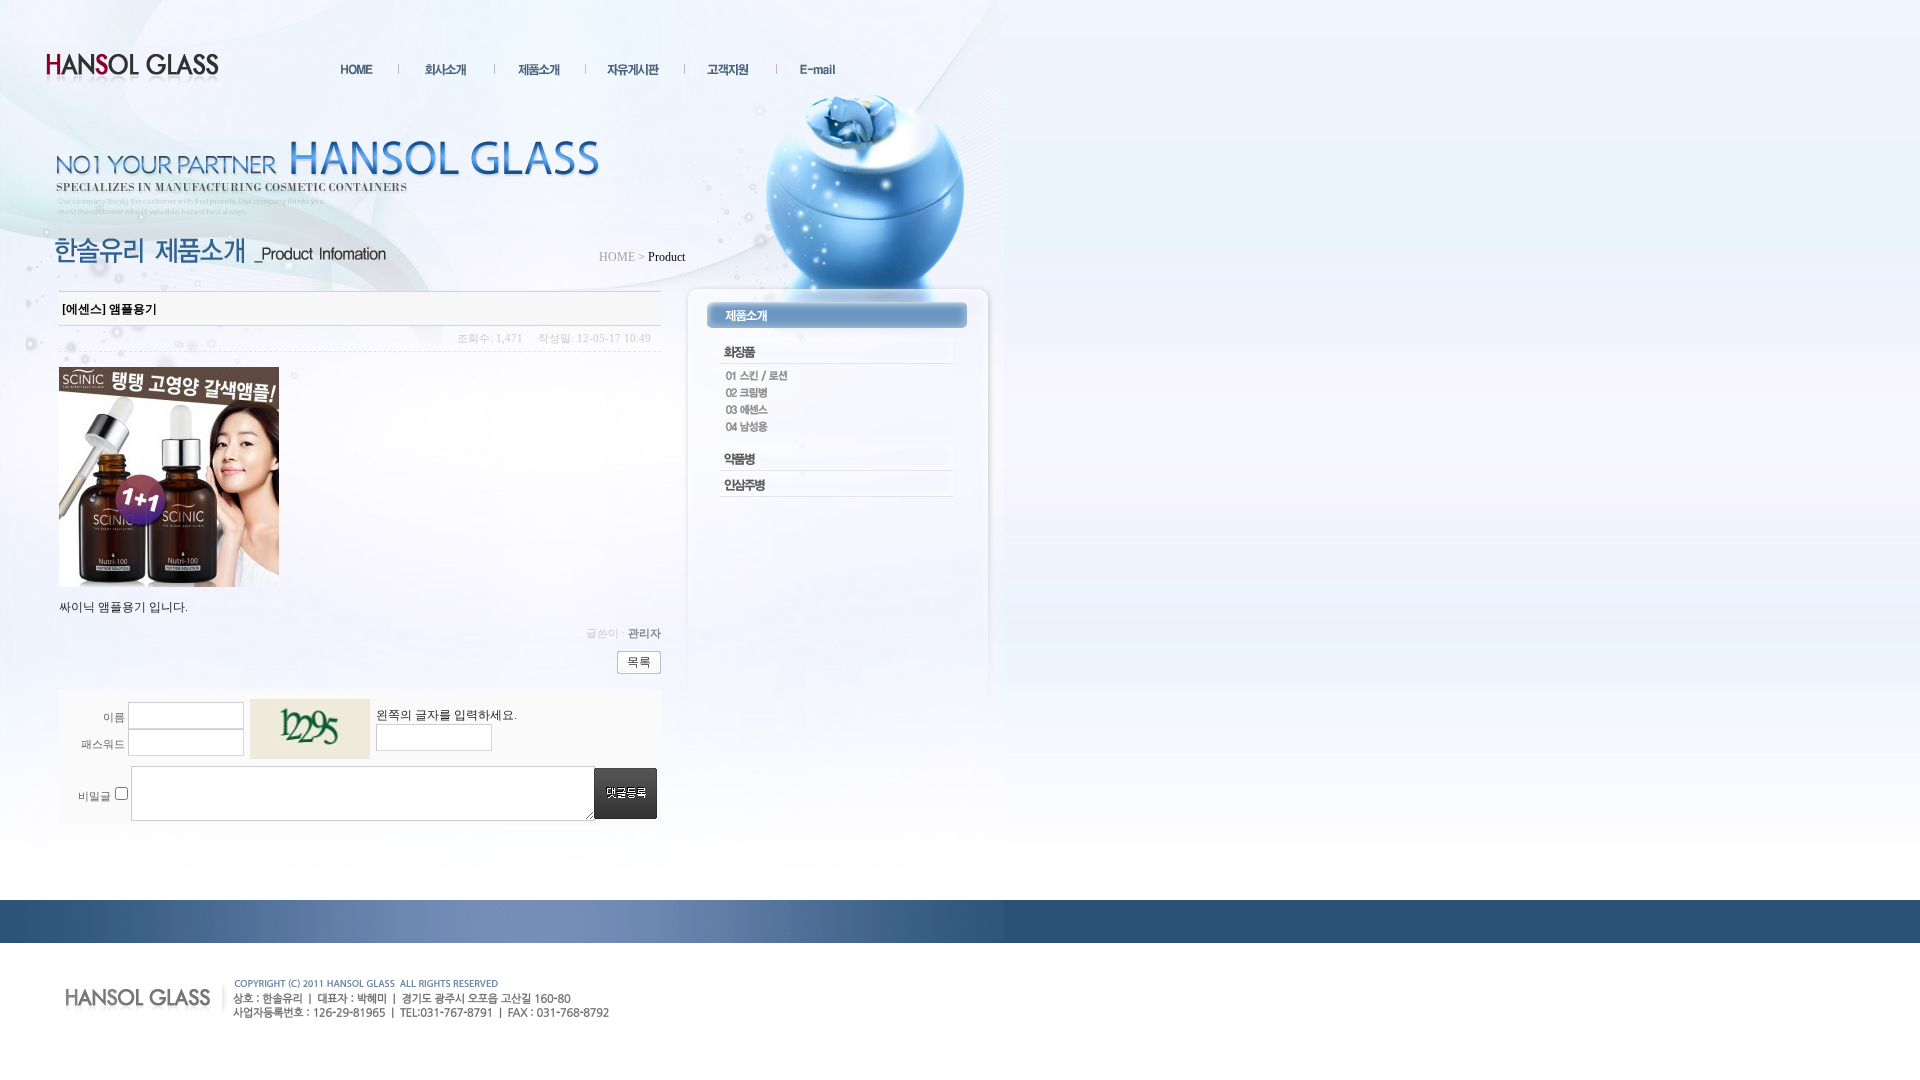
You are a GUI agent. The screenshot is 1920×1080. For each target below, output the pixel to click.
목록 (639, 662)
